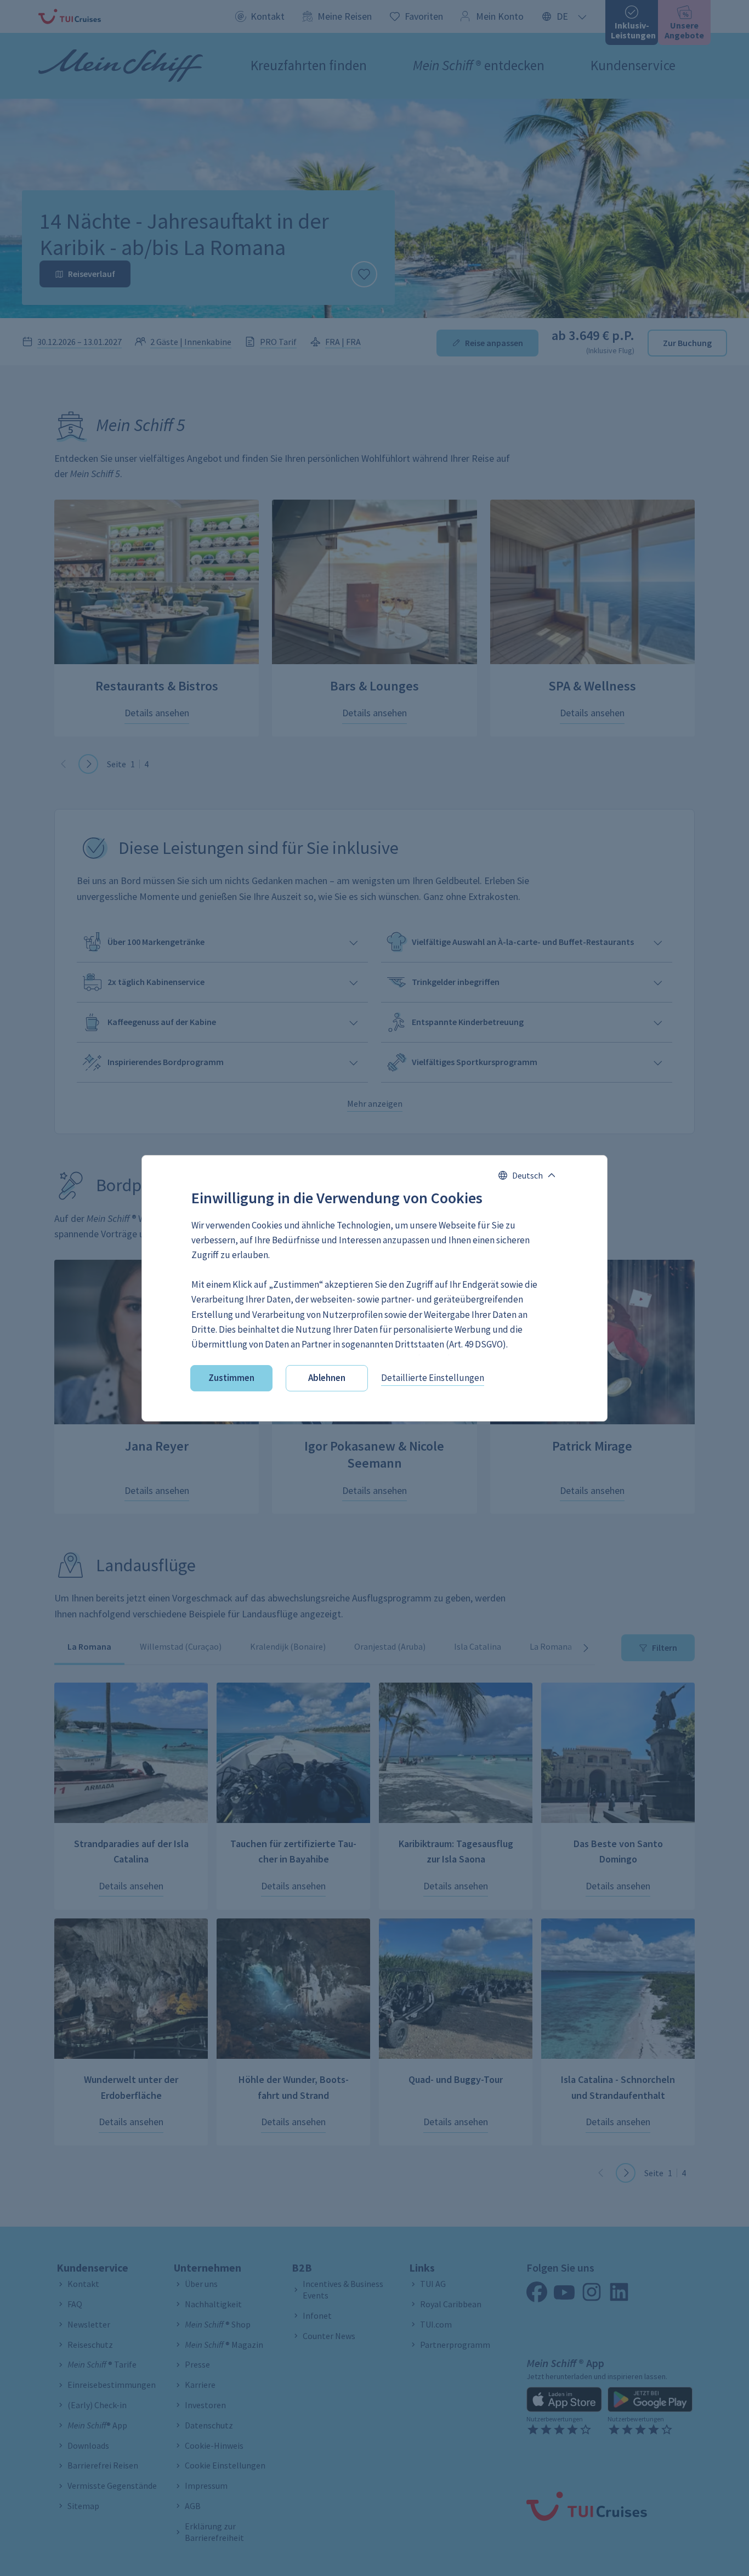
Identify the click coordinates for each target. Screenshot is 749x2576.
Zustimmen (231, 1378)
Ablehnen (327, 1378)
